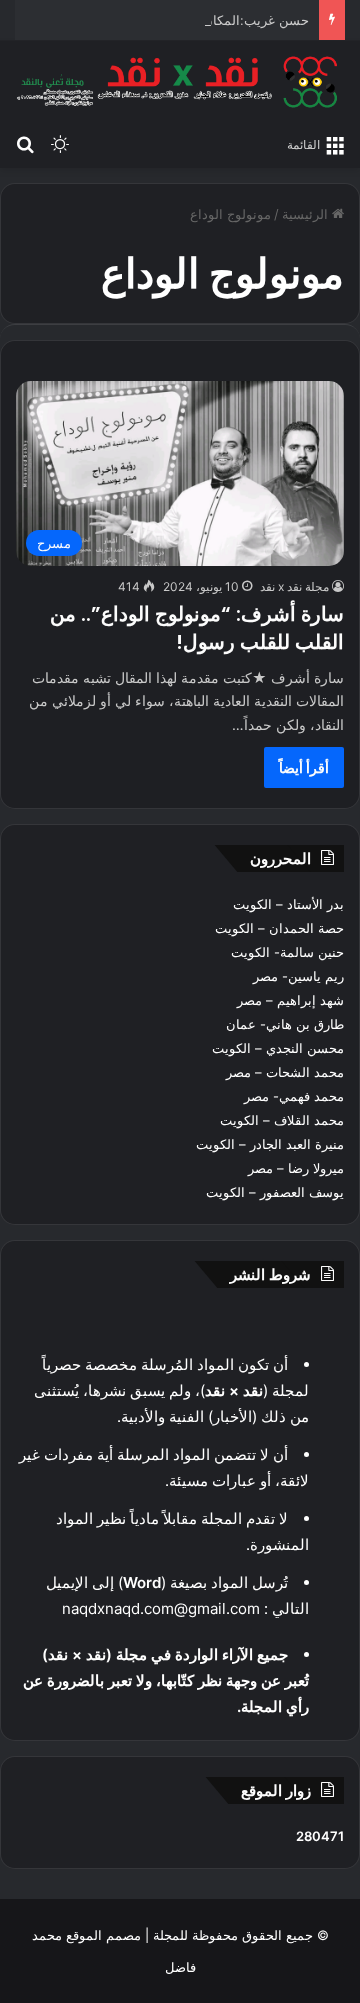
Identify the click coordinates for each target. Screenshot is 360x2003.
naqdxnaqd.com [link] (118, 1608)
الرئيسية (307, 214)
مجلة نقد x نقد (294, 586)
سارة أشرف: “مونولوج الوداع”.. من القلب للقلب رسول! (197, 628)
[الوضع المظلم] (60, 143)
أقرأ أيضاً (304, 767)
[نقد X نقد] (180, 82)
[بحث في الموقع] (25, 143)
